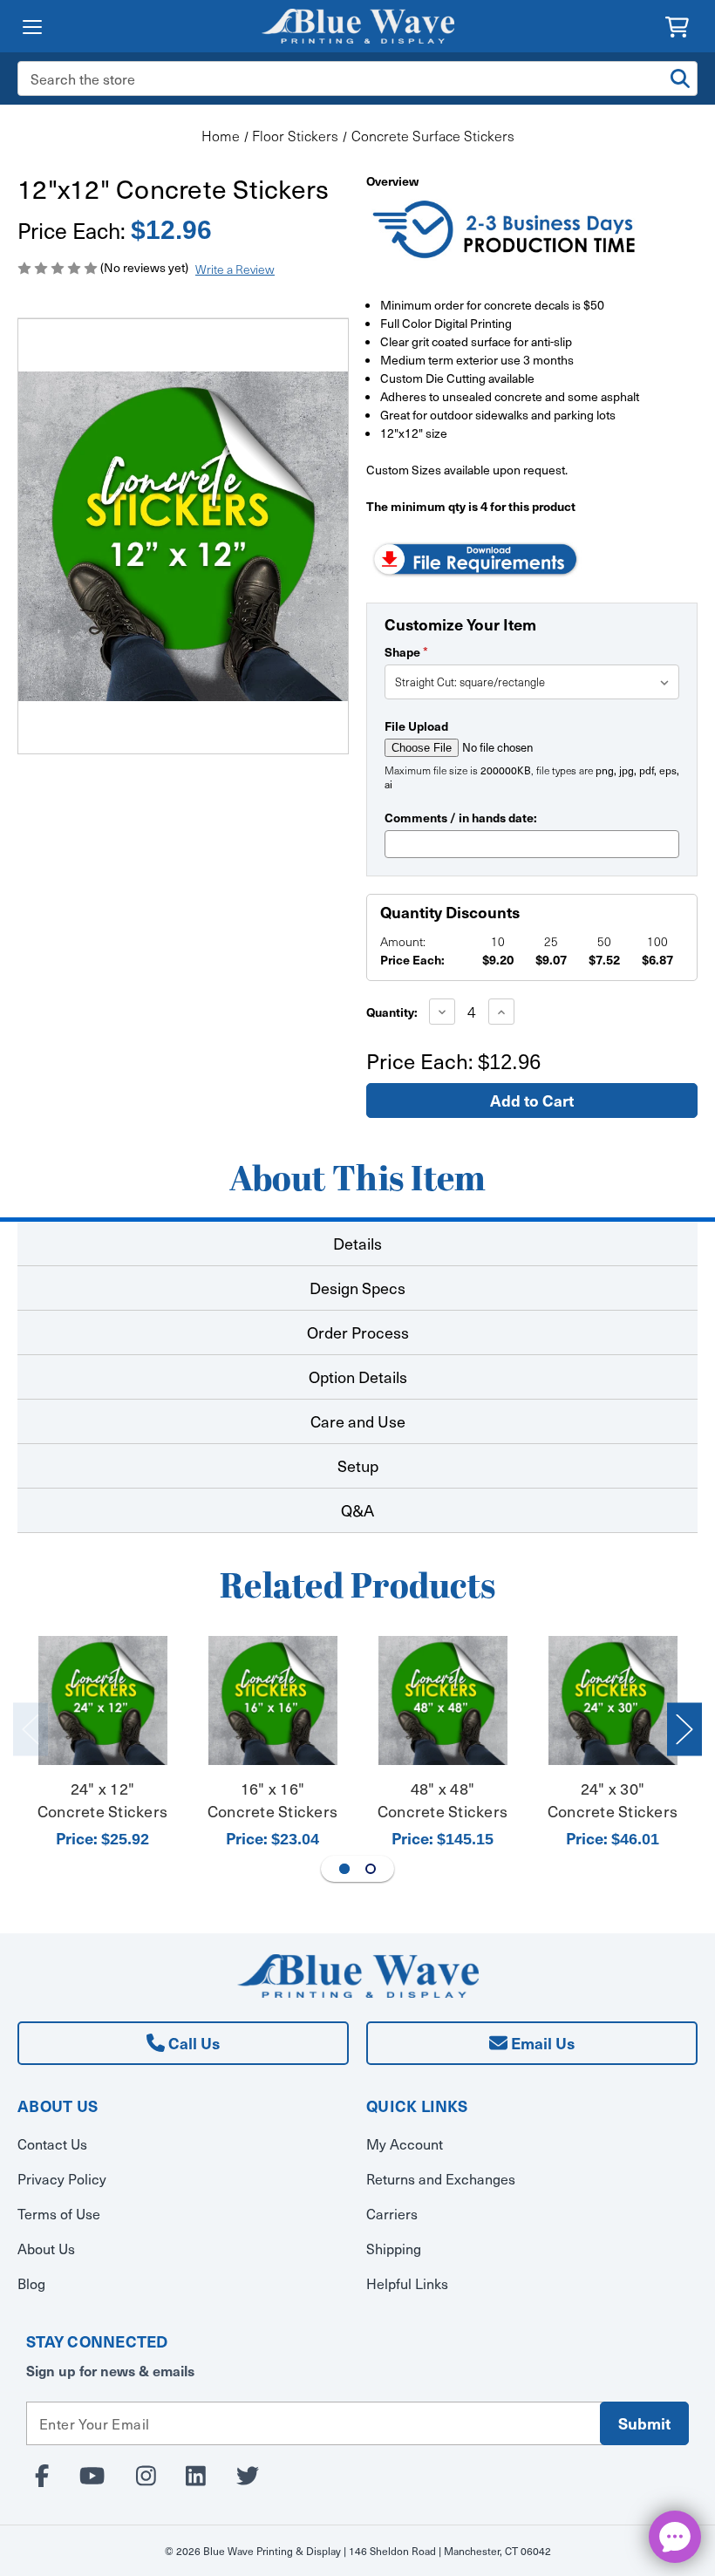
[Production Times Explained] (505, 232)
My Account (405, 2143)
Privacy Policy (62, 2178)
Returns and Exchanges (441, 2178)
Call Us (192, 2043)
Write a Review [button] (235, 269)
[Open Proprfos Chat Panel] (675, 2537)
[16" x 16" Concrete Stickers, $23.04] (273, 1700)
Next (684, 1730)
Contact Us (52, 2143)
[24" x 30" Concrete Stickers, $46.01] (613, 1700)
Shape (406, 651)
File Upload (416, 726)
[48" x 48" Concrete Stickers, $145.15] (443, 1700)
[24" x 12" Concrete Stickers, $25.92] (103, 1700)
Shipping (394, 2248)
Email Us (541, 2043)
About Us (46, 2248)
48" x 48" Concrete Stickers (443, 1800)
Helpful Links (407, 2283)
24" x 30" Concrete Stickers (613, 1800)
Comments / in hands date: (461, 817)
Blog (31, 2283)
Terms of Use (59, 2213)
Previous (31, 1730)
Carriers (392, 2213)
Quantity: (392, 1012)
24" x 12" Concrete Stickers (102, 1800)
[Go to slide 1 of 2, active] (344, 1869)
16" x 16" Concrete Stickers (272, 1800)
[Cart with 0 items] (677, 25)
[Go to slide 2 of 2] (371, 1869)
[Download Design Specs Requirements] (475, 558)
